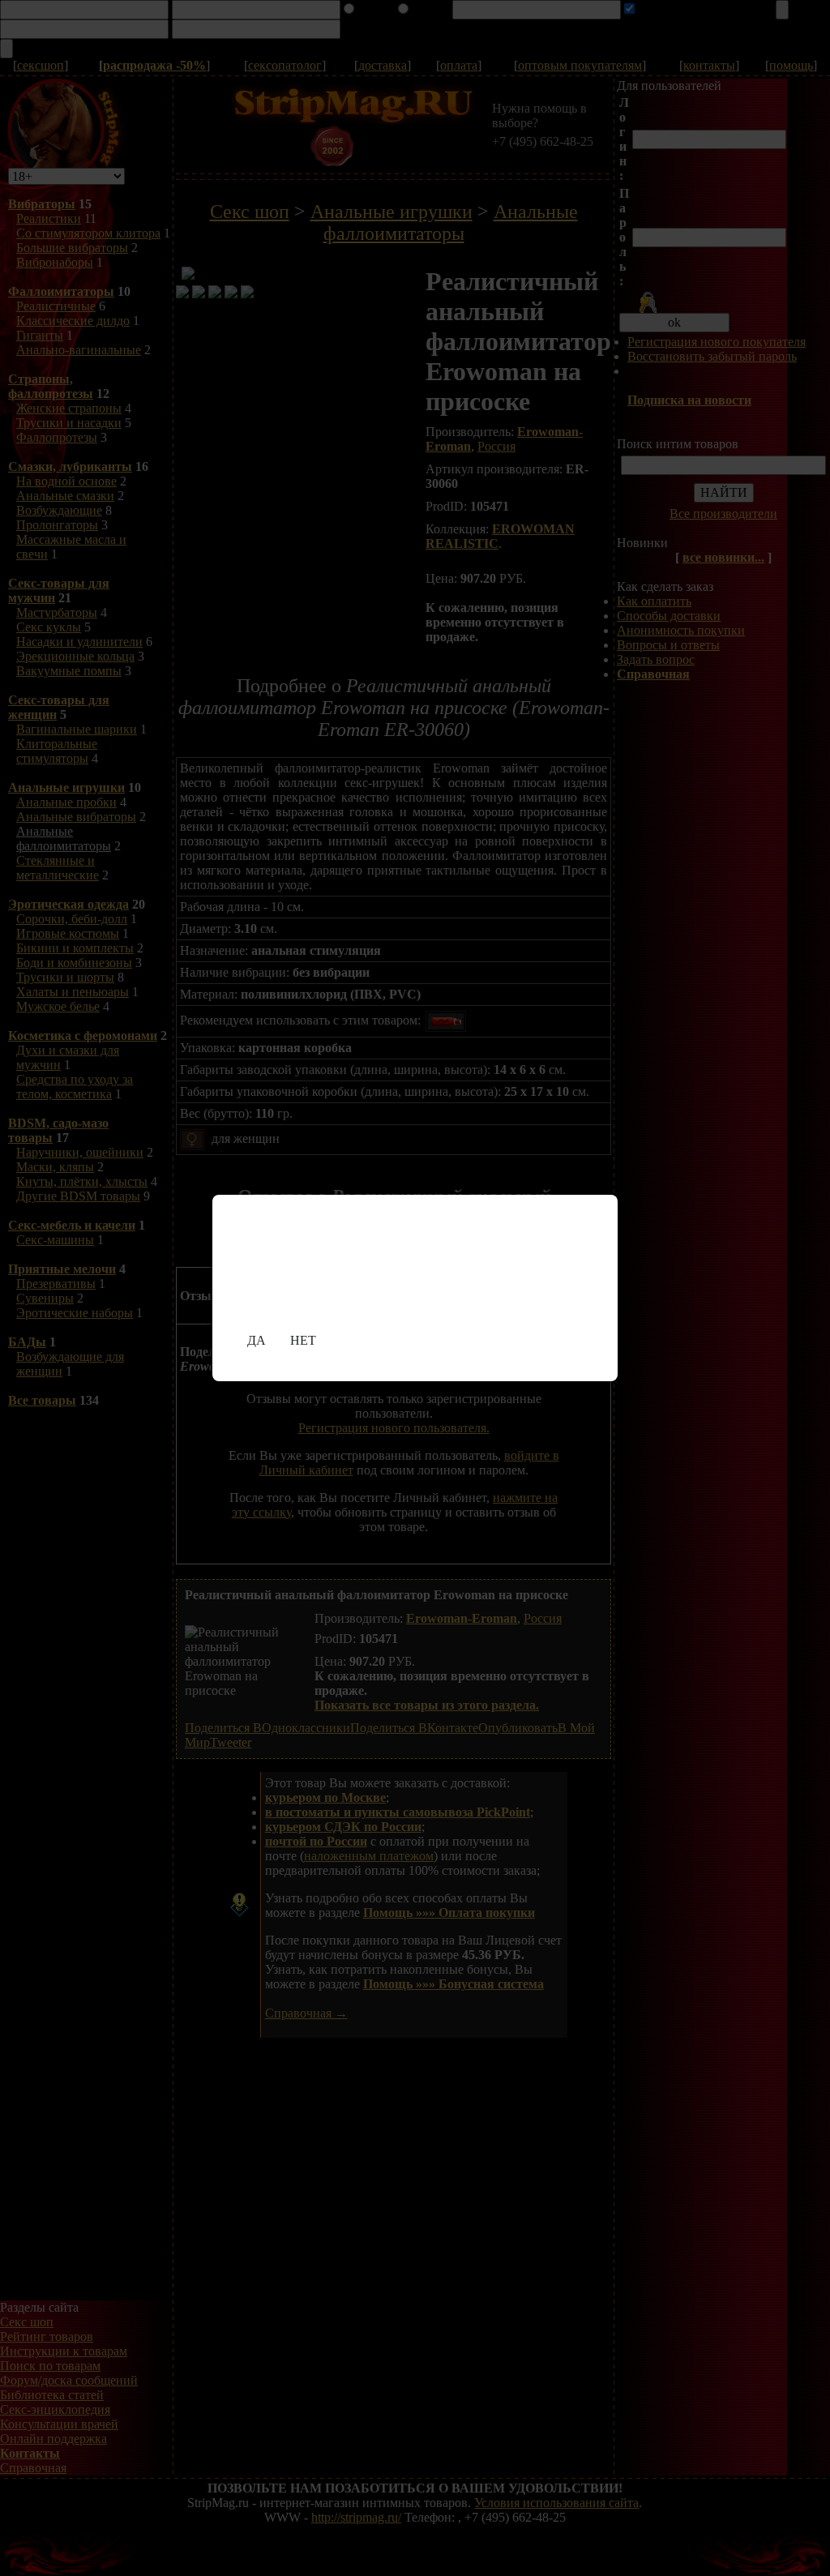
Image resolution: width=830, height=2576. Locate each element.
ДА (257, 1340)
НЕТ (303, 1340)
